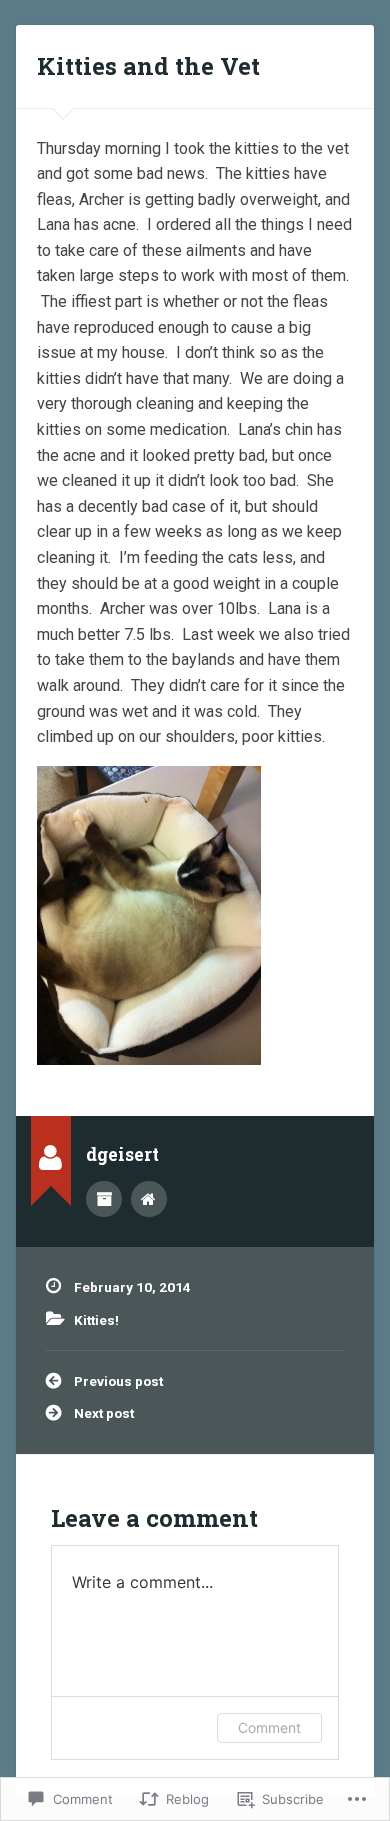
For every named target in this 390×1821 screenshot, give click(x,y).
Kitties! (96, 1320)
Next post (104, 1413)
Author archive (104, 1199)
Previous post (118, 1381)
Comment (269, 1727)
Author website (149, 1199)
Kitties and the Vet (148, 66)
